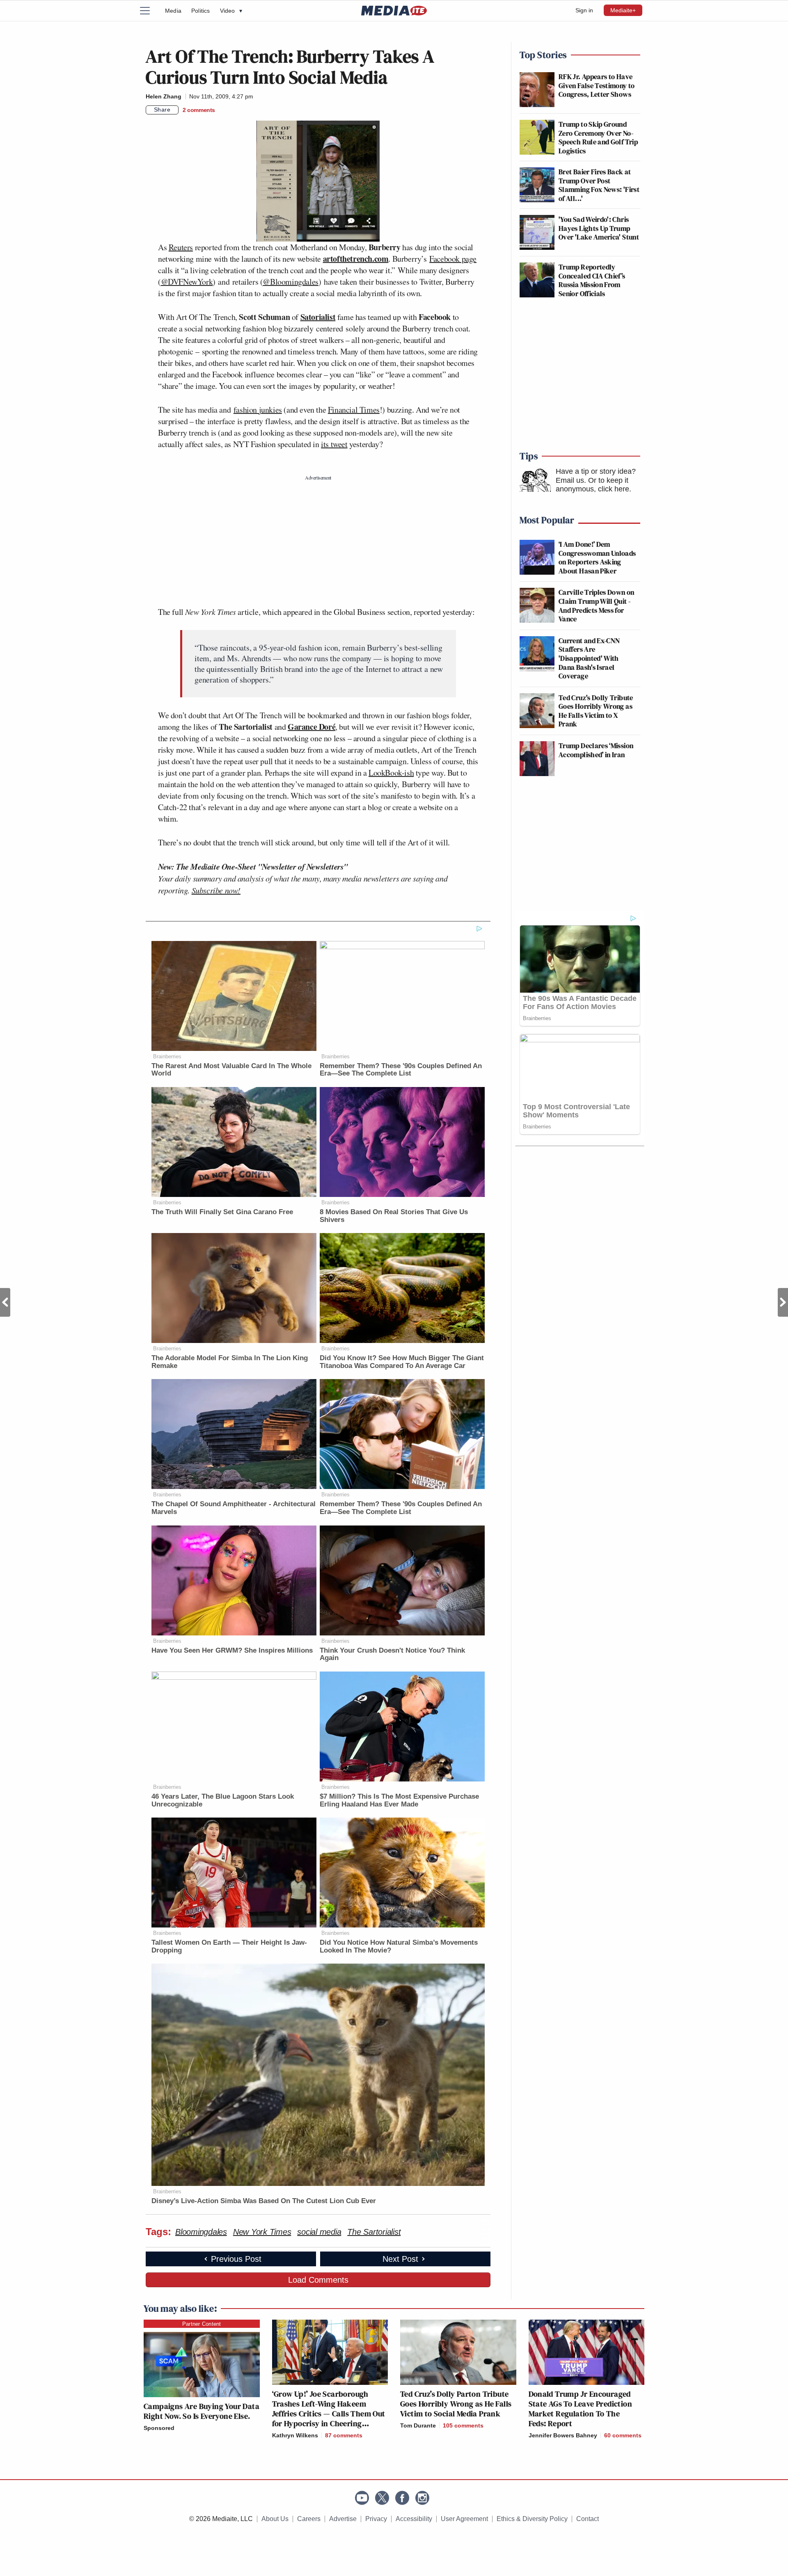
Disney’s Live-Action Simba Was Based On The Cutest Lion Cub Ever (264, 2201)
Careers (309, 2519)
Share (162, 110)
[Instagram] (422, 2498)
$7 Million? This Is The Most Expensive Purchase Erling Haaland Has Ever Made (399, 1800)
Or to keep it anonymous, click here (592, 485)
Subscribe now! (216, 890)
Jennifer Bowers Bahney (563, 2435)
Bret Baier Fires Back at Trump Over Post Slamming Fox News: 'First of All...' (599, 185)
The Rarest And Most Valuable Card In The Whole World (231, 1070)
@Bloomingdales (290, 282)
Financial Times (354, 410)
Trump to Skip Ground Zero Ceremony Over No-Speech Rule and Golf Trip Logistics (598, 137)
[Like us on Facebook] (402, 2498)
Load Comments (318, 2280)
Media (173, 11)
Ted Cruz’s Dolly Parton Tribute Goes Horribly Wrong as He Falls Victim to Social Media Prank (456, 2404)
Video (231, 11)
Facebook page (453, 259)
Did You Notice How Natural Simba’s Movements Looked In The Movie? (399, 1946)
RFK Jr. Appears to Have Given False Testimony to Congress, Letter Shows (597, 85)
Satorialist (318, 317)
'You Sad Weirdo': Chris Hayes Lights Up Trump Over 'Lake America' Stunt (599, 228)
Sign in (584, 10)
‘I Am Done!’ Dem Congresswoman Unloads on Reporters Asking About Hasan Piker (597, 557)
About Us (275, 2519)
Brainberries (167, 1056)
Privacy (376, 2519)
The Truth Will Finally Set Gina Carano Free (222, 1212)
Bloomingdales (201, 2232)
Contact (588, 2519)
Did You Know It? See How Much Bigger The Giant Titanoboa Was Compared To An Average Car (402, 1362)
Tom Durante (418, 2425)
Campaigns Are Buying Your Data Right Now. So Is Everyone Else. (202, 2411)
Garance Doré (312, 727)
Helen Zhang (164, 96)
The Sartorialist (374, 2232)
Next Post (783, 1302)
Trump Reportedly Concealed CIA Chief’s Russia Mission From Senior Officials (592, 280)
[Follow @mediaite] (382, 2498)
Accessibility (414, 2519)
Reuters (181, 247)
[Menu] (150, 11)
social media (319, 2232)
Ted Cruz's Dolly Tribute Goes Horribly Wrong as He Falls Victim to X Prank (596, 711)
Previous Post (5, 1302)
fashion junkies (258, 410)
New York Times (262, 2232)
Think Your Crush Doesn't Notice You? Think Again (392, 1654)
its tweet (334, 444)
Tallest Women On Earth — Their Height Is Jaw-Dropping (229, 1946)
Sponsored (159, 2428)
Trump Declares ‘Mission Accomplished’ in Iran (596, 750)
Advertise (343, 2519)
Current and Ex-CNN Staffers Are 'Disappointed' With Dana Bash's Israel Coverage (589, 658)
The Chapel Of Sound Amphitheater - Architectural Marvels (234, 1508)
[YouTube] (362, 2498)
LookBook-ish (391, 773)
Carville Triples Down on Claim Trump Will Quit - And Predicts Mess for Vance (597, 605)
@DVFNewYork (187, 282)
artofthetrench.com (356, 259)
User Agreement (464, 2519)
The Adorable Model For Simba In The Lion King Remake (230, 1362)
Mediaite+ (623, 10)
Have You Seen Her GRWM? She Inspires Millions (232, 1650)
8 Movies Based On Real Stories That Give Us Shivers (394, 1216)
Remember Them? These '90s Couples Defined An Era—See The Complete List (401, 1070)
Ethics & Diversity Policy (532, 2519)
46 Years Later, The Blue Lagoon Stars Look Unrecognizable (223, 1800)
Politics (201, 11)
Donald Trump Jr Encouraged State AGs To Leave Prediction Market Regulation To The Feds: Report (581, 2409)
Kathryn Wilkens (295, 2435)
